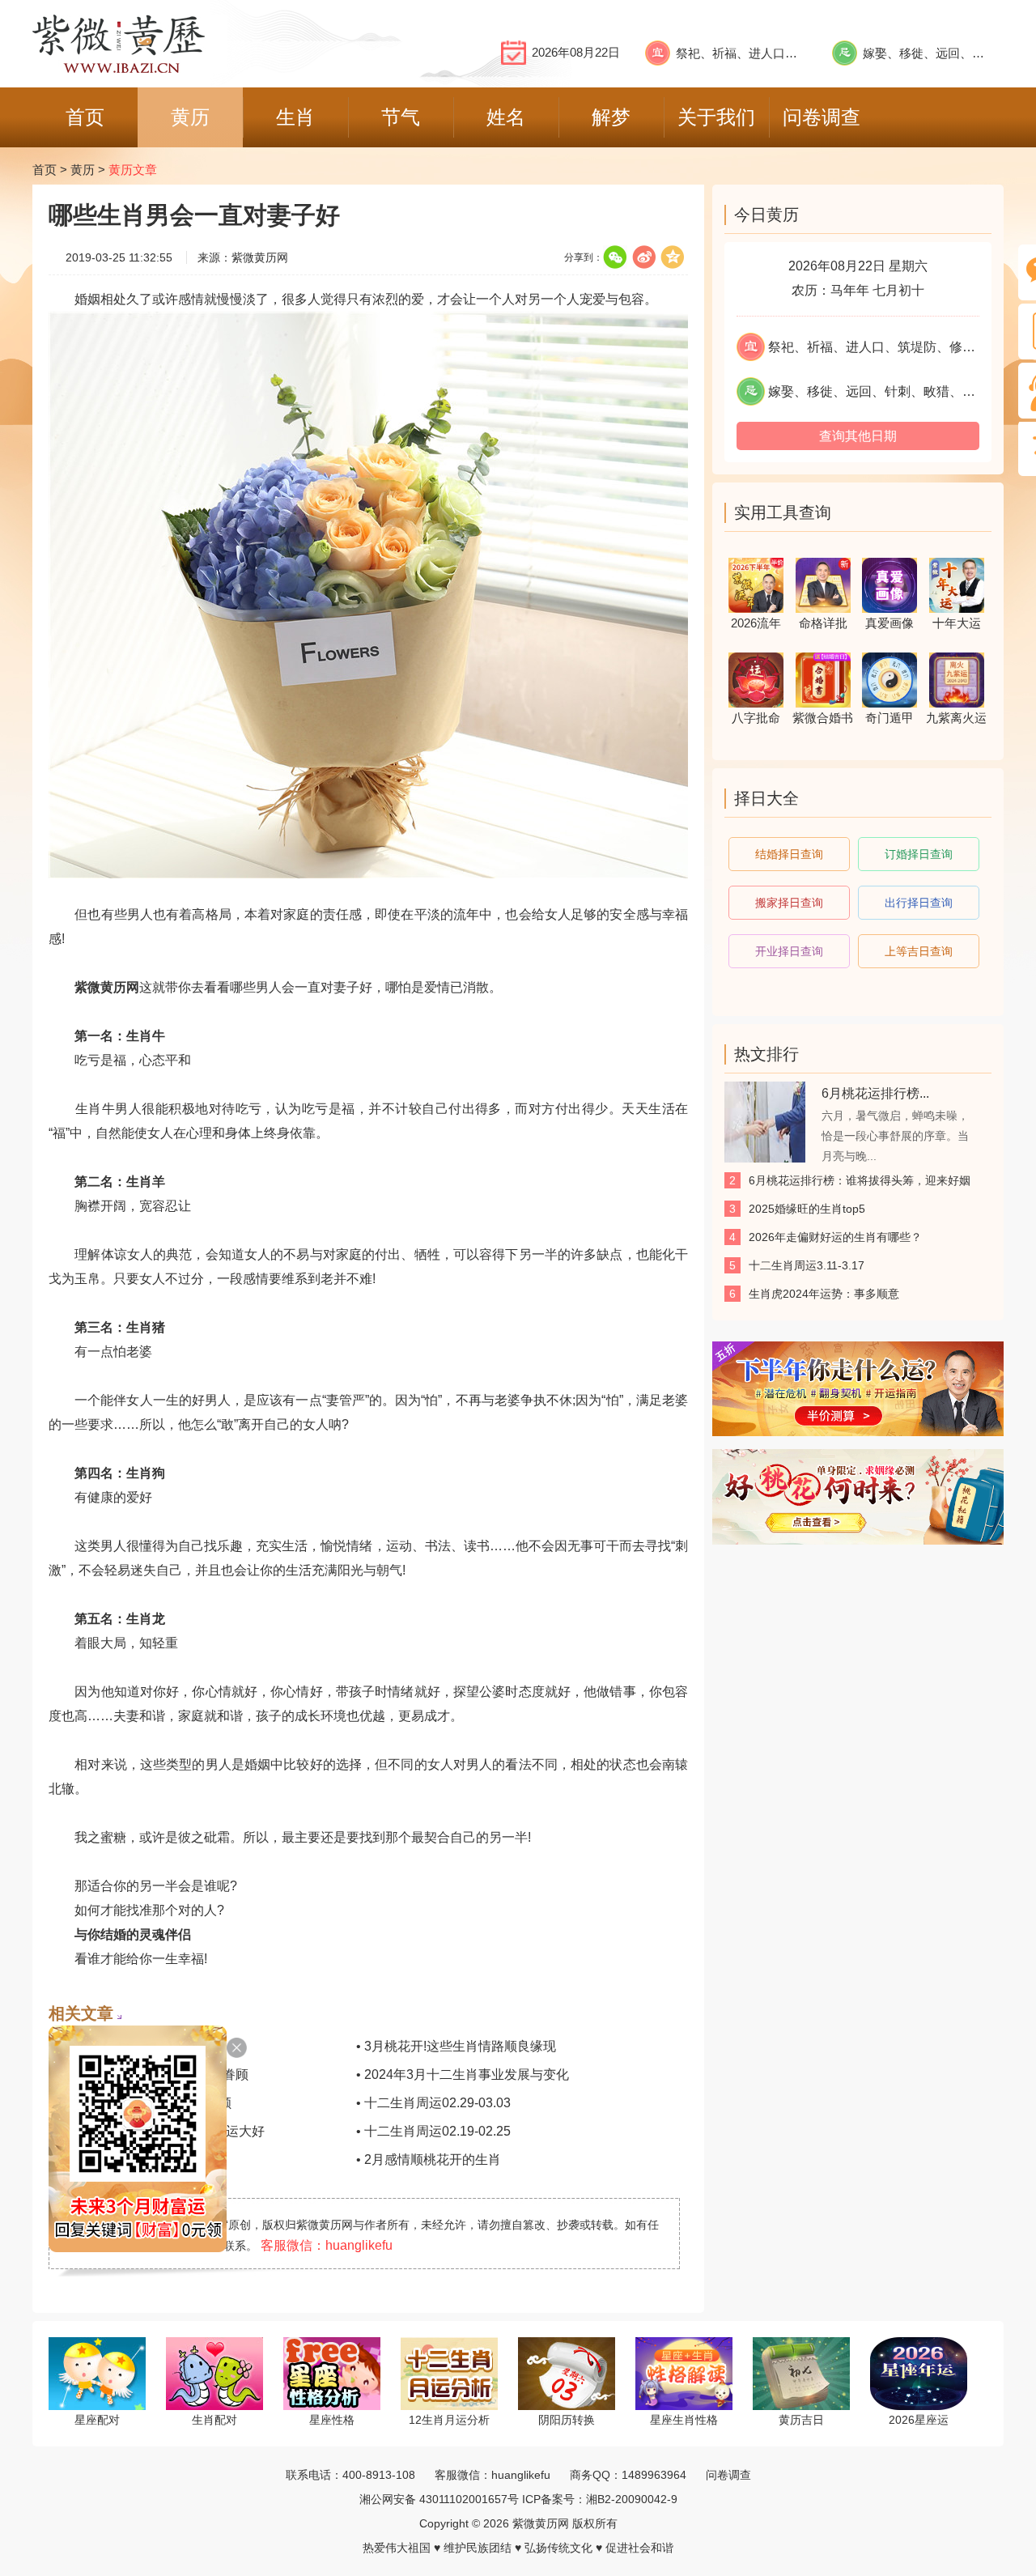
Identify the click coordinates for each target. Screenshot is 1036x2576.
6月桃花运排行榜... (875, 1093)
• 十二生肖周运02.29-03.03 (433, 2103)
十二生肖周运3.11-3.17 (807, 1265)
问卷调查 (728, 2475)
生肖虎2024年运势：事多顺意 (824, 1294)
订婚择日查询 (919, 854)
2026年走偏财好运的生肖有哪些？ (835, 1237)
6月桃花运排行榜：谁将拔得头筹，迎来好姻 (860, 1180)
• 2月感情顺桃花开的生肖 (429, 2159)
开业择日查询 (789, 951)
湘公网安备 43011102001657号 (439, 2499)
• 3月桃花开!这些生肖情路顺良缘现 (456, 2046)
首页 (45, 170)
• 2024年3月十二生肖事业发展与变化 (463, 2074)
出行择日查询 (919, 903)
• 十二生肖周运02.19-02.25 (433, 2131)
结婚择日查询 (789, 854)
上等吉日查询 (919, 951)
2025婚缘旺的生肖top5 (807, 1209)
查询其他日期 (858, 436)
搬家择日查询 (789, 903)
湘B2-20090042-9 (632, 2499)
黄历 (83, 170)
